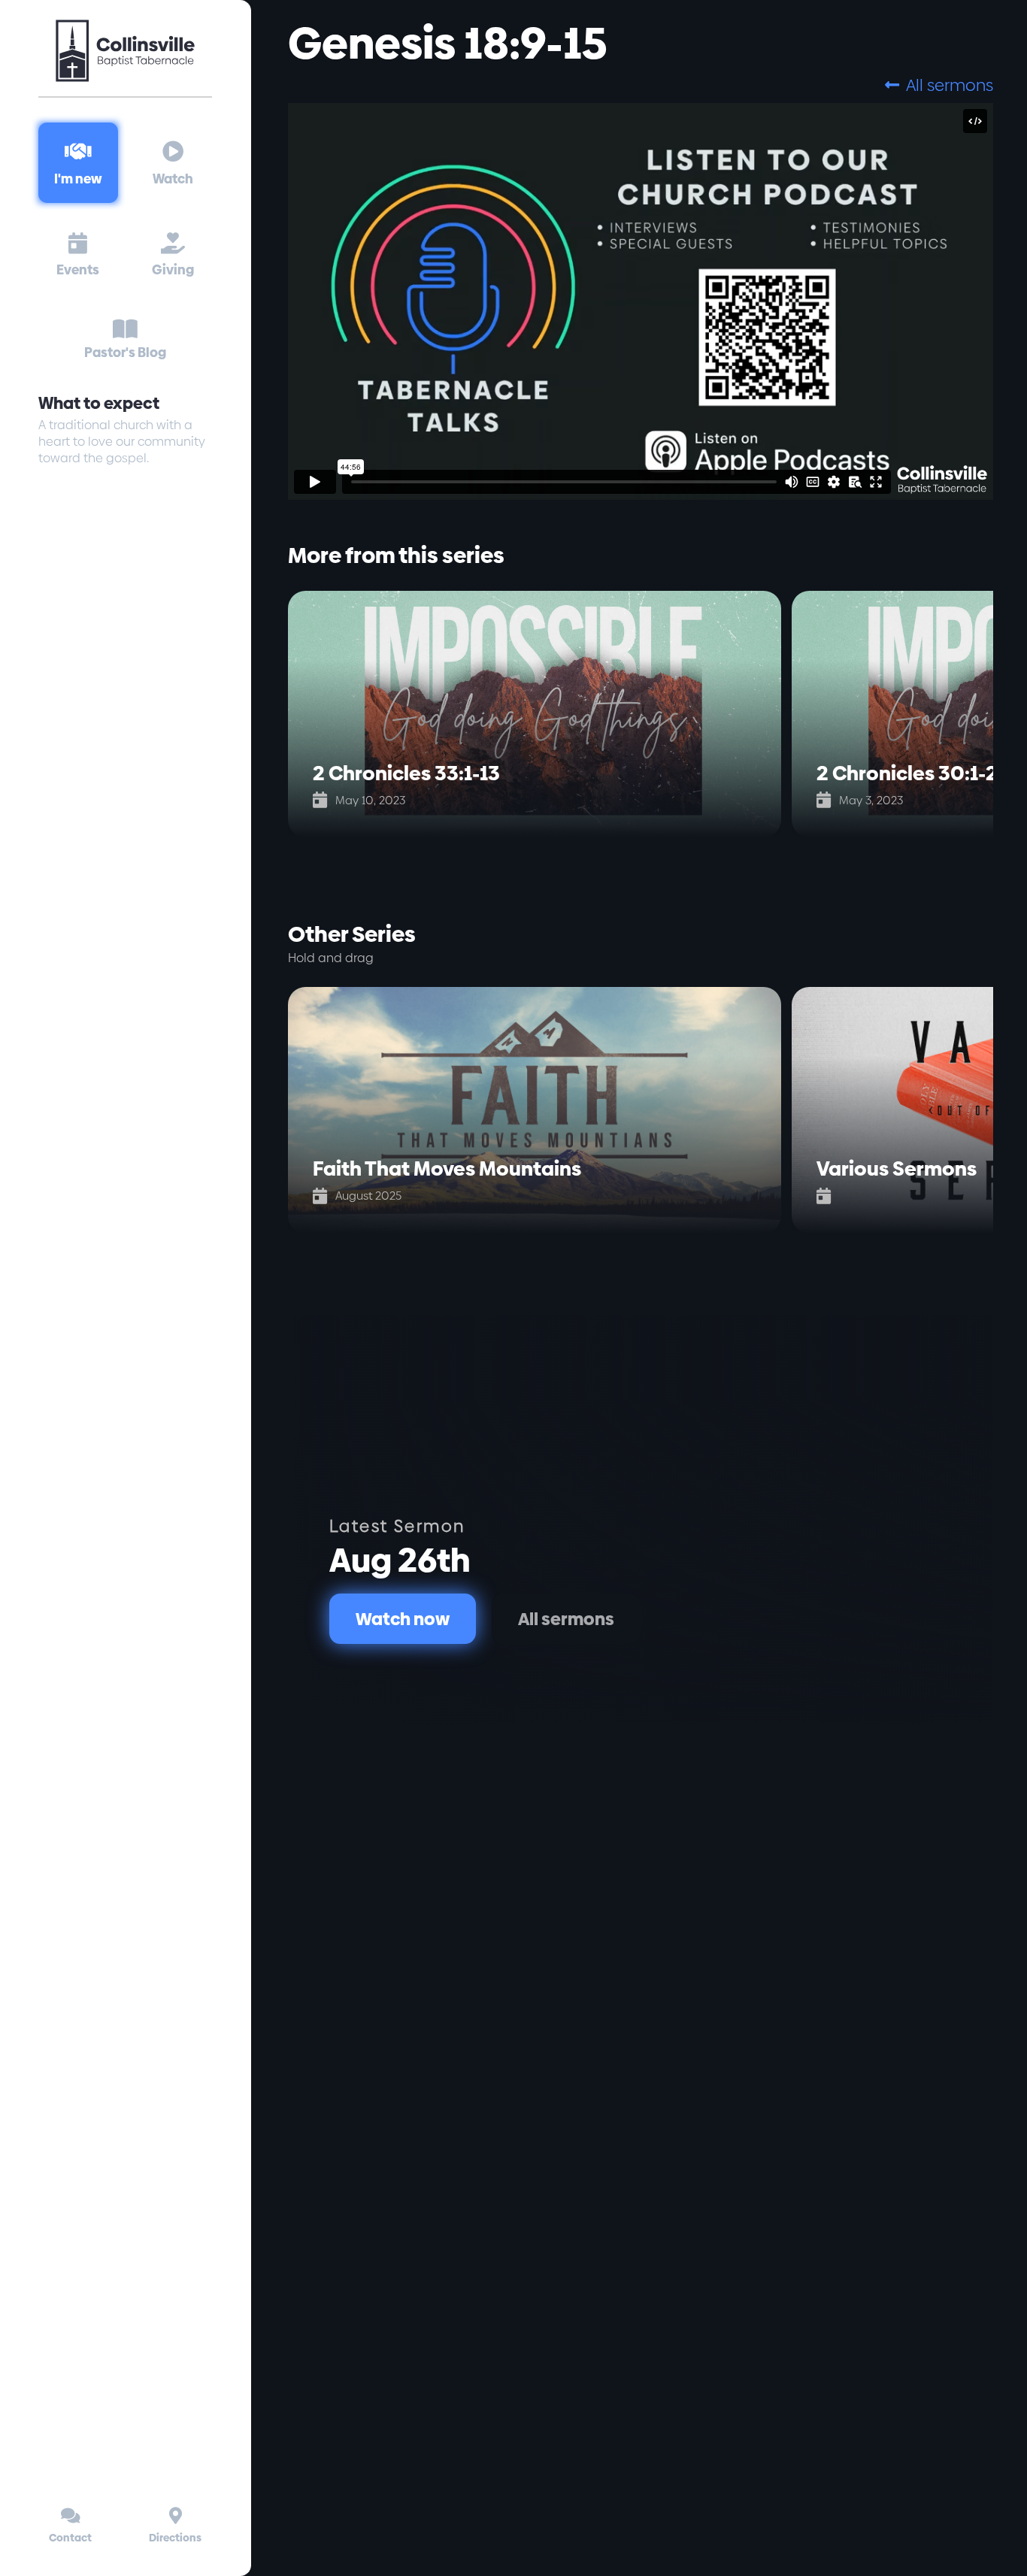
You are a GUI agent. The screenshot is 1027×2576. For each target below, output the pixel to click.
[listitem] (540, 714)
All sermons (939, 85)
